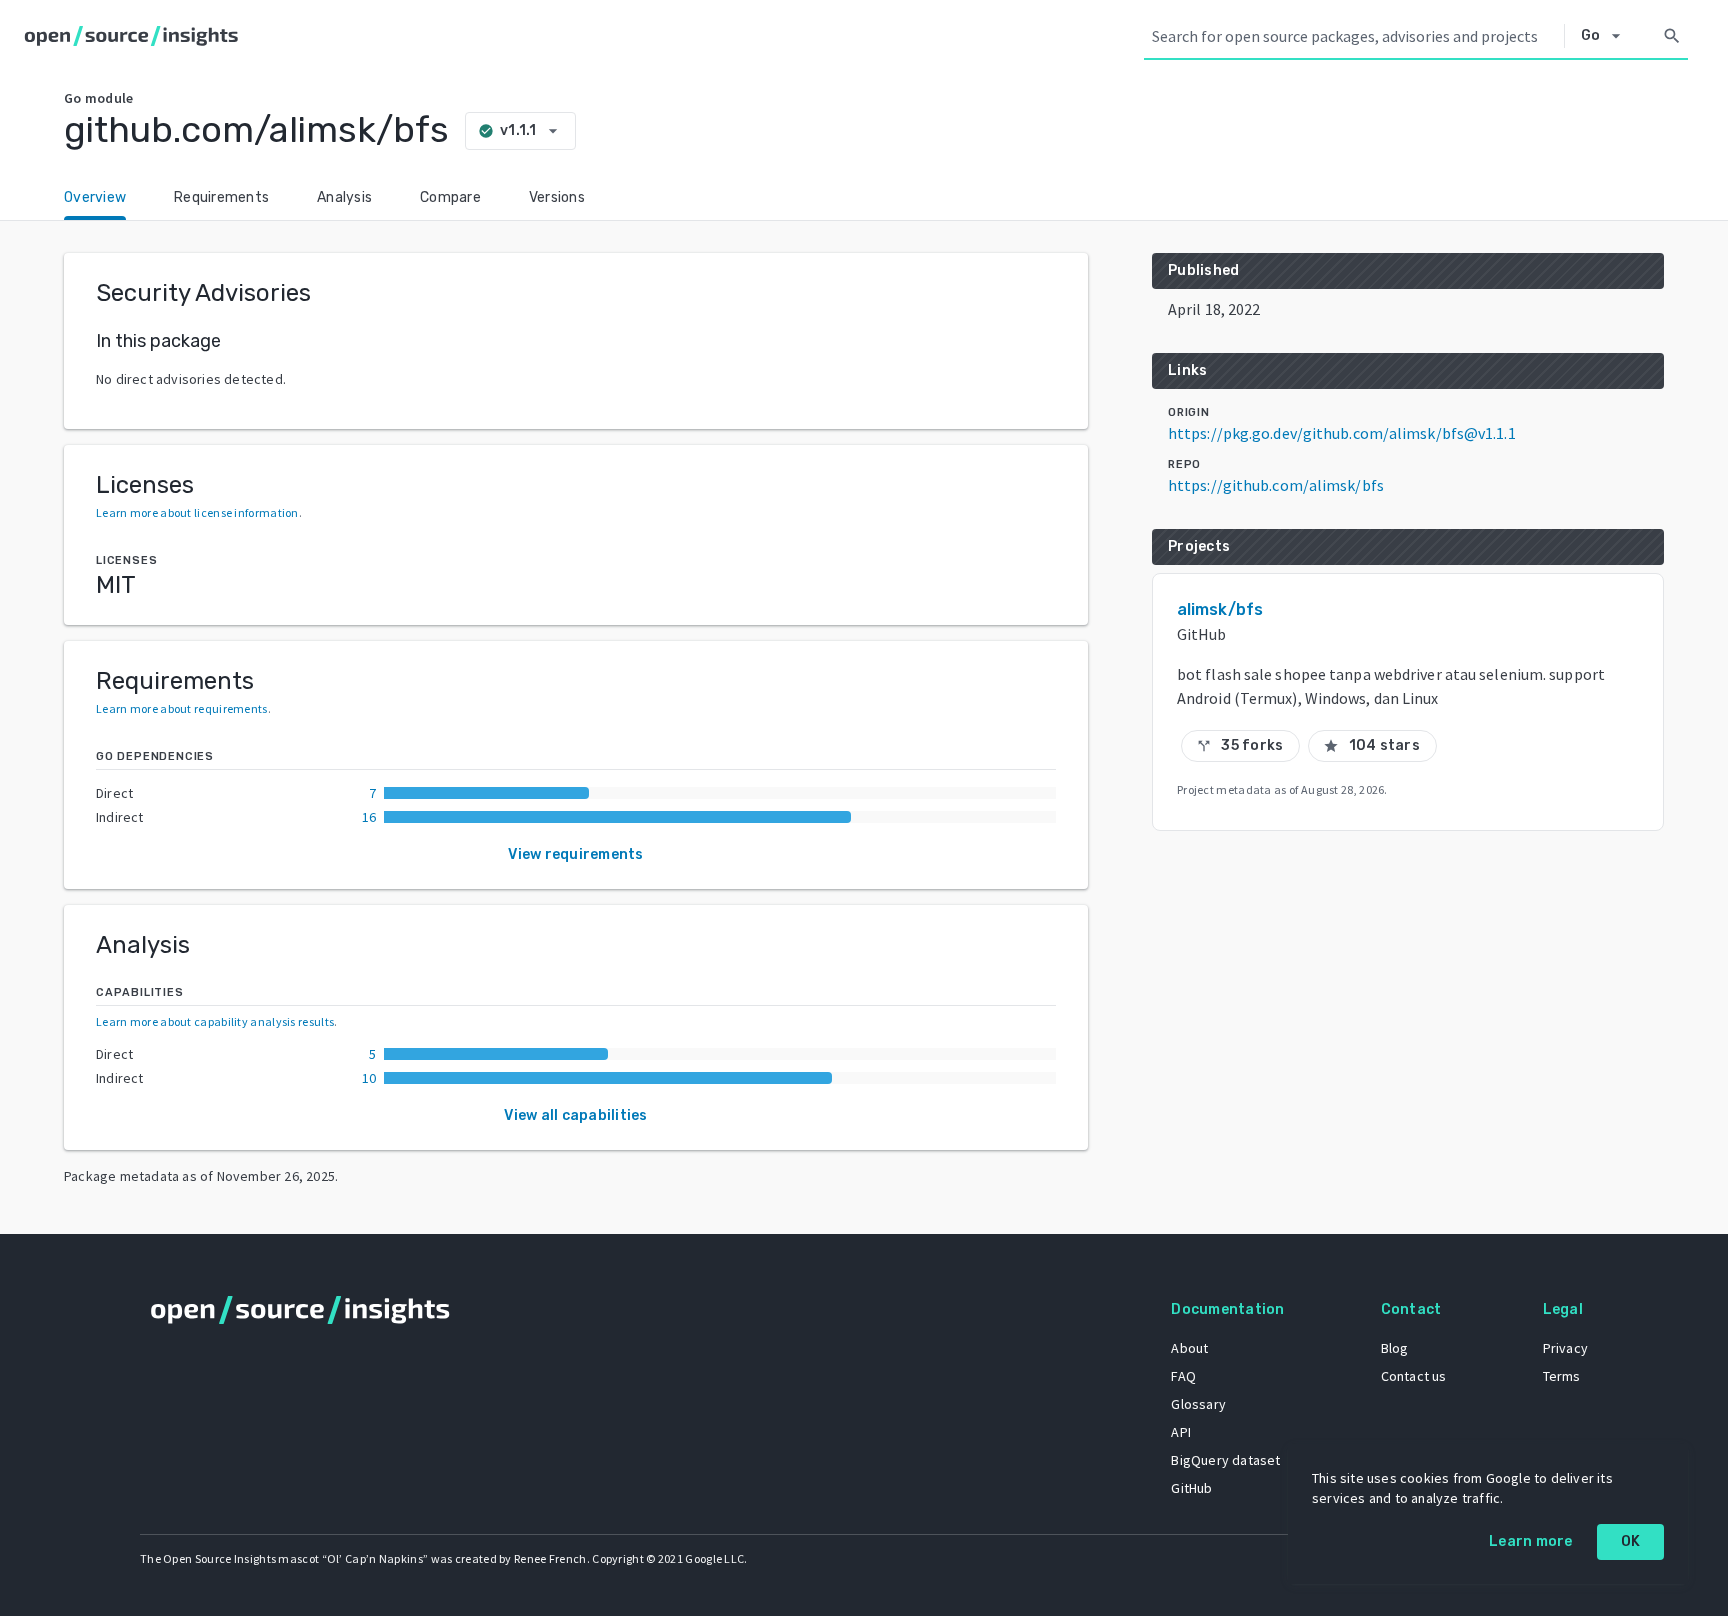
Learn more (1531, 1541)
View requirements (575, 854)
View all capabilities (575, 1115)
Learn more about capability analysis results (215, 1021)
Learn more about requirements (182, 708)
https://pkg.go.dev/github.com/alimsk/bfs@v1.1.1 (1342, 433)
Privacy (1565, 1348)
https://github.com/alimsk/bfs (1276, 485)
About (1189, 1348)
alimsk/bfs (1220, 609)
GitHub (1191, 1488)
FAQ (1183, 1376)
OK (1631, 1541)
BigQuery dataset (1225, 1460)
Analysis (344, 197)
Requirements (221, 197)
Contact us (1414, 1376)
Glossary (1198, 1404)
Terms (1562, 1376)
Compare (450, 197)
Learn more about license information (197, 512)
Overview (95, 197)
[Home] (135, 36)
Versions (557, 197)
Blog (1395, 1348)
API (1181, 1432)
